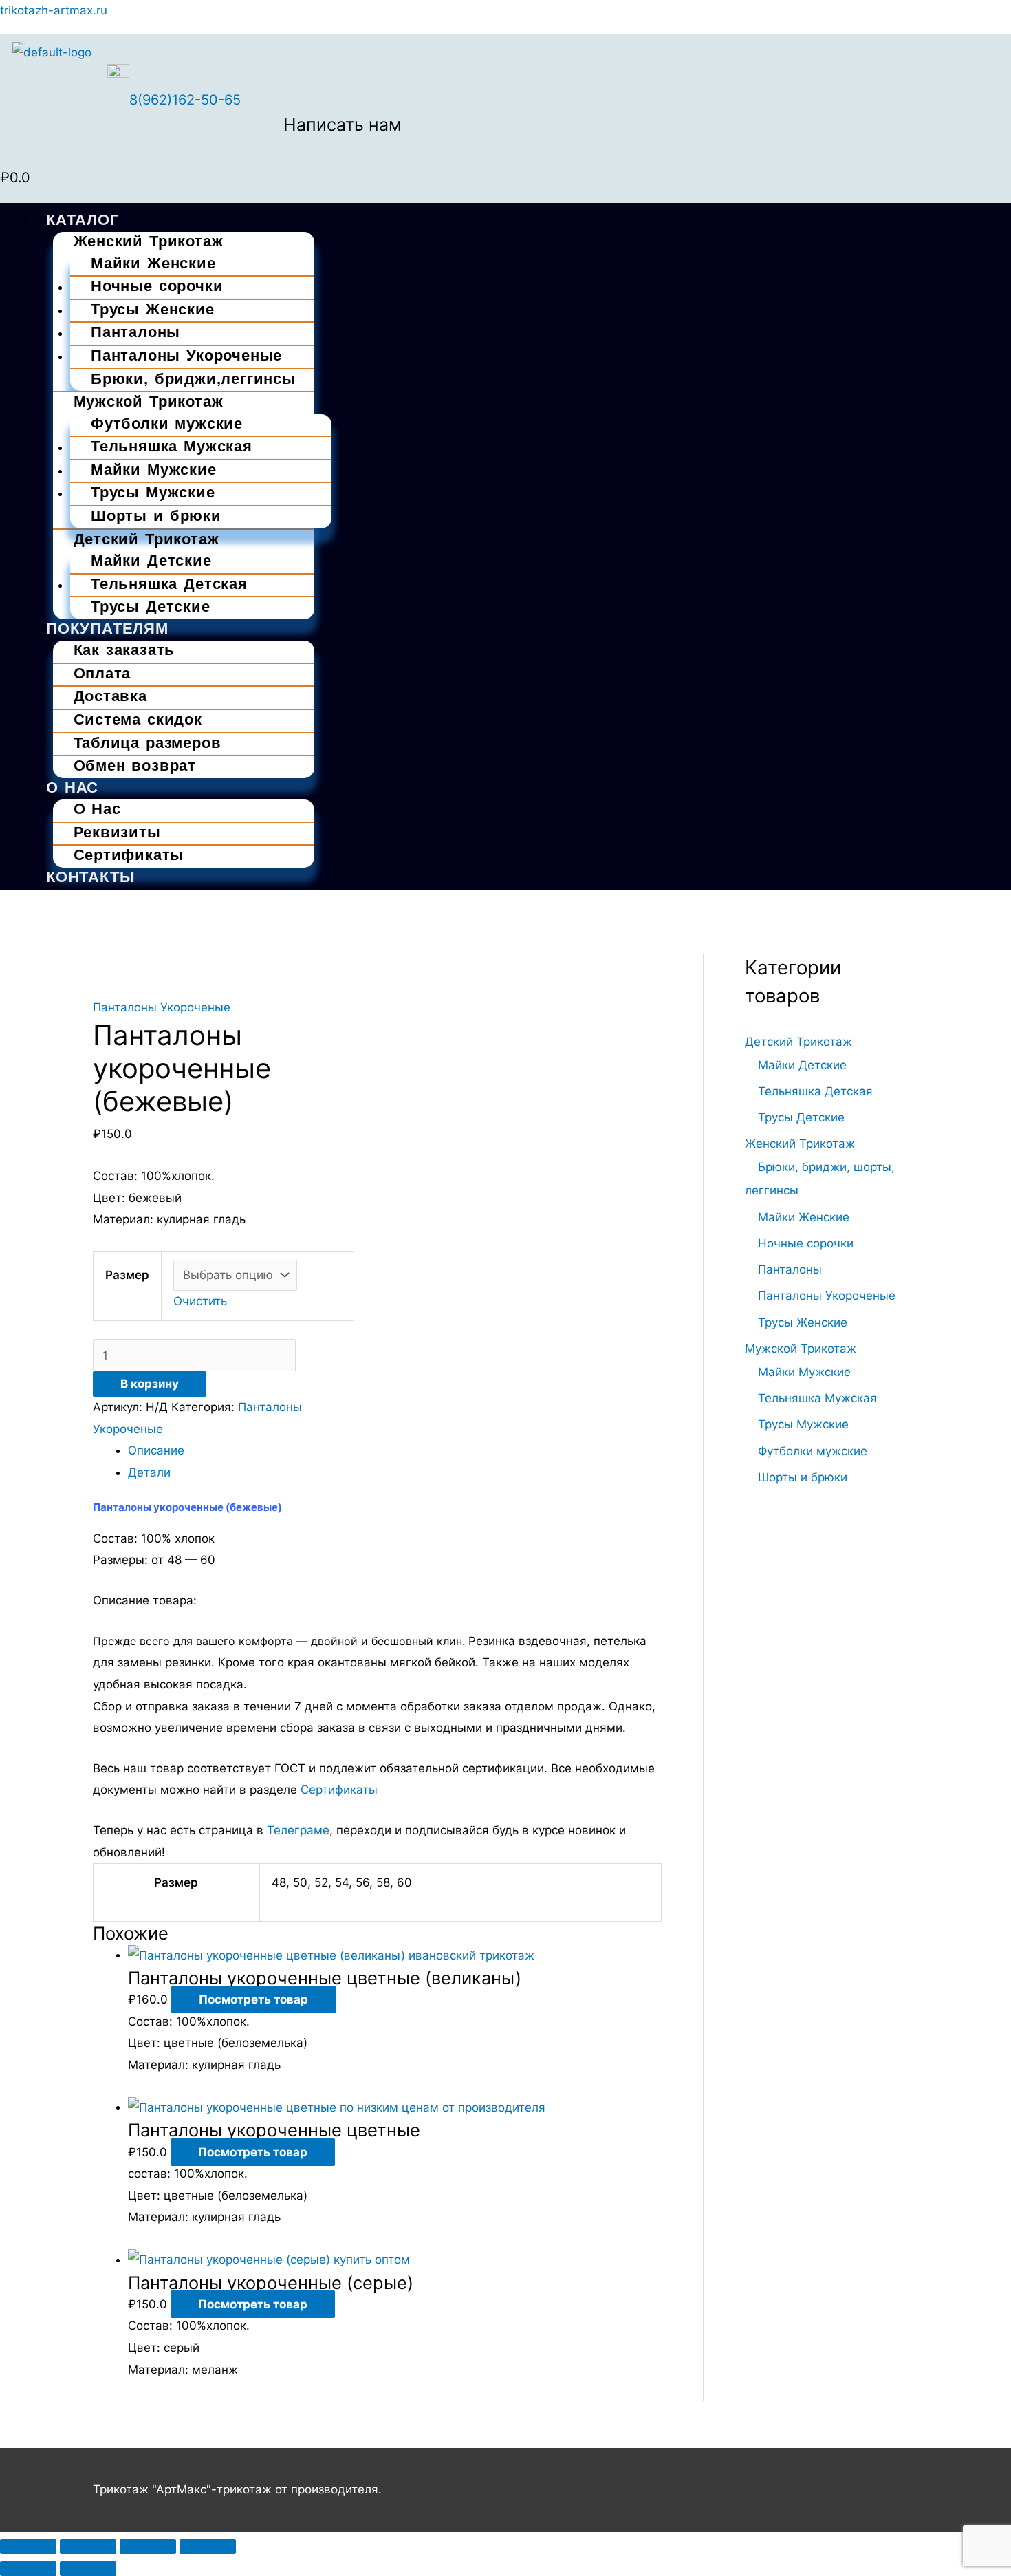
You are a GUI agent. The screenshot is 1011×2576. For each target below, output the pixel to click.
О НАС (72, 787)
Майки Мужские (804, 1372)
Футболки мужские (813, 1451)
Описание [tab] (156, 1450)
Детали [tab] (149, 1472)
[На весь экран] (88, 2546)
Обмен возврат (135, 765)
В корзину (150, 1384)
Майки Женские (804, 1217)
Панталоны (790, 1269)
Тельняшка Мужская (817, 1398)
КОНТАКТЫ (90, 877)
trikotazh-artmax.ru (54, 10)
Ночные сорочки (806, 1243)
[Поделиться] (148, 2546)
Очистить (200, 1301)
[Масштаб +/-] (28, 2546)
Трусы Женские (803, 1322)
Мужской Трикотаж (149, 401)
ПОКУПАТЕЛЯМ (107, 629)
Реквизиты (117, 832)
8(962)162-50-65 (185, 100)
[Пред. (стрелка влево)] (28, 2568)
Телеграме (298, 1830)
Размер (127, 1275)
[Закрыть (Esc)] (208, 2546)
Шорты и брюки (156, 516)
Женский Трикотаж (149, 241)
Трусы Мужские (153, 492)
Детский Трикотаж (146, 539)
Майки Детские (802, 1065)
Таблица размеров (148, 743)
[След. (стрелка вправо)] (88, 2568)
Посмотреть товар (253, 1999)
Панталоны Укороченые (186, 355)
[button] (505, 207)
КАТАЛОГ (83, 220)
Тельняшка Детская (169, 584)
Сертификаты (129, 855)
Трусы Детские (151, 607)
